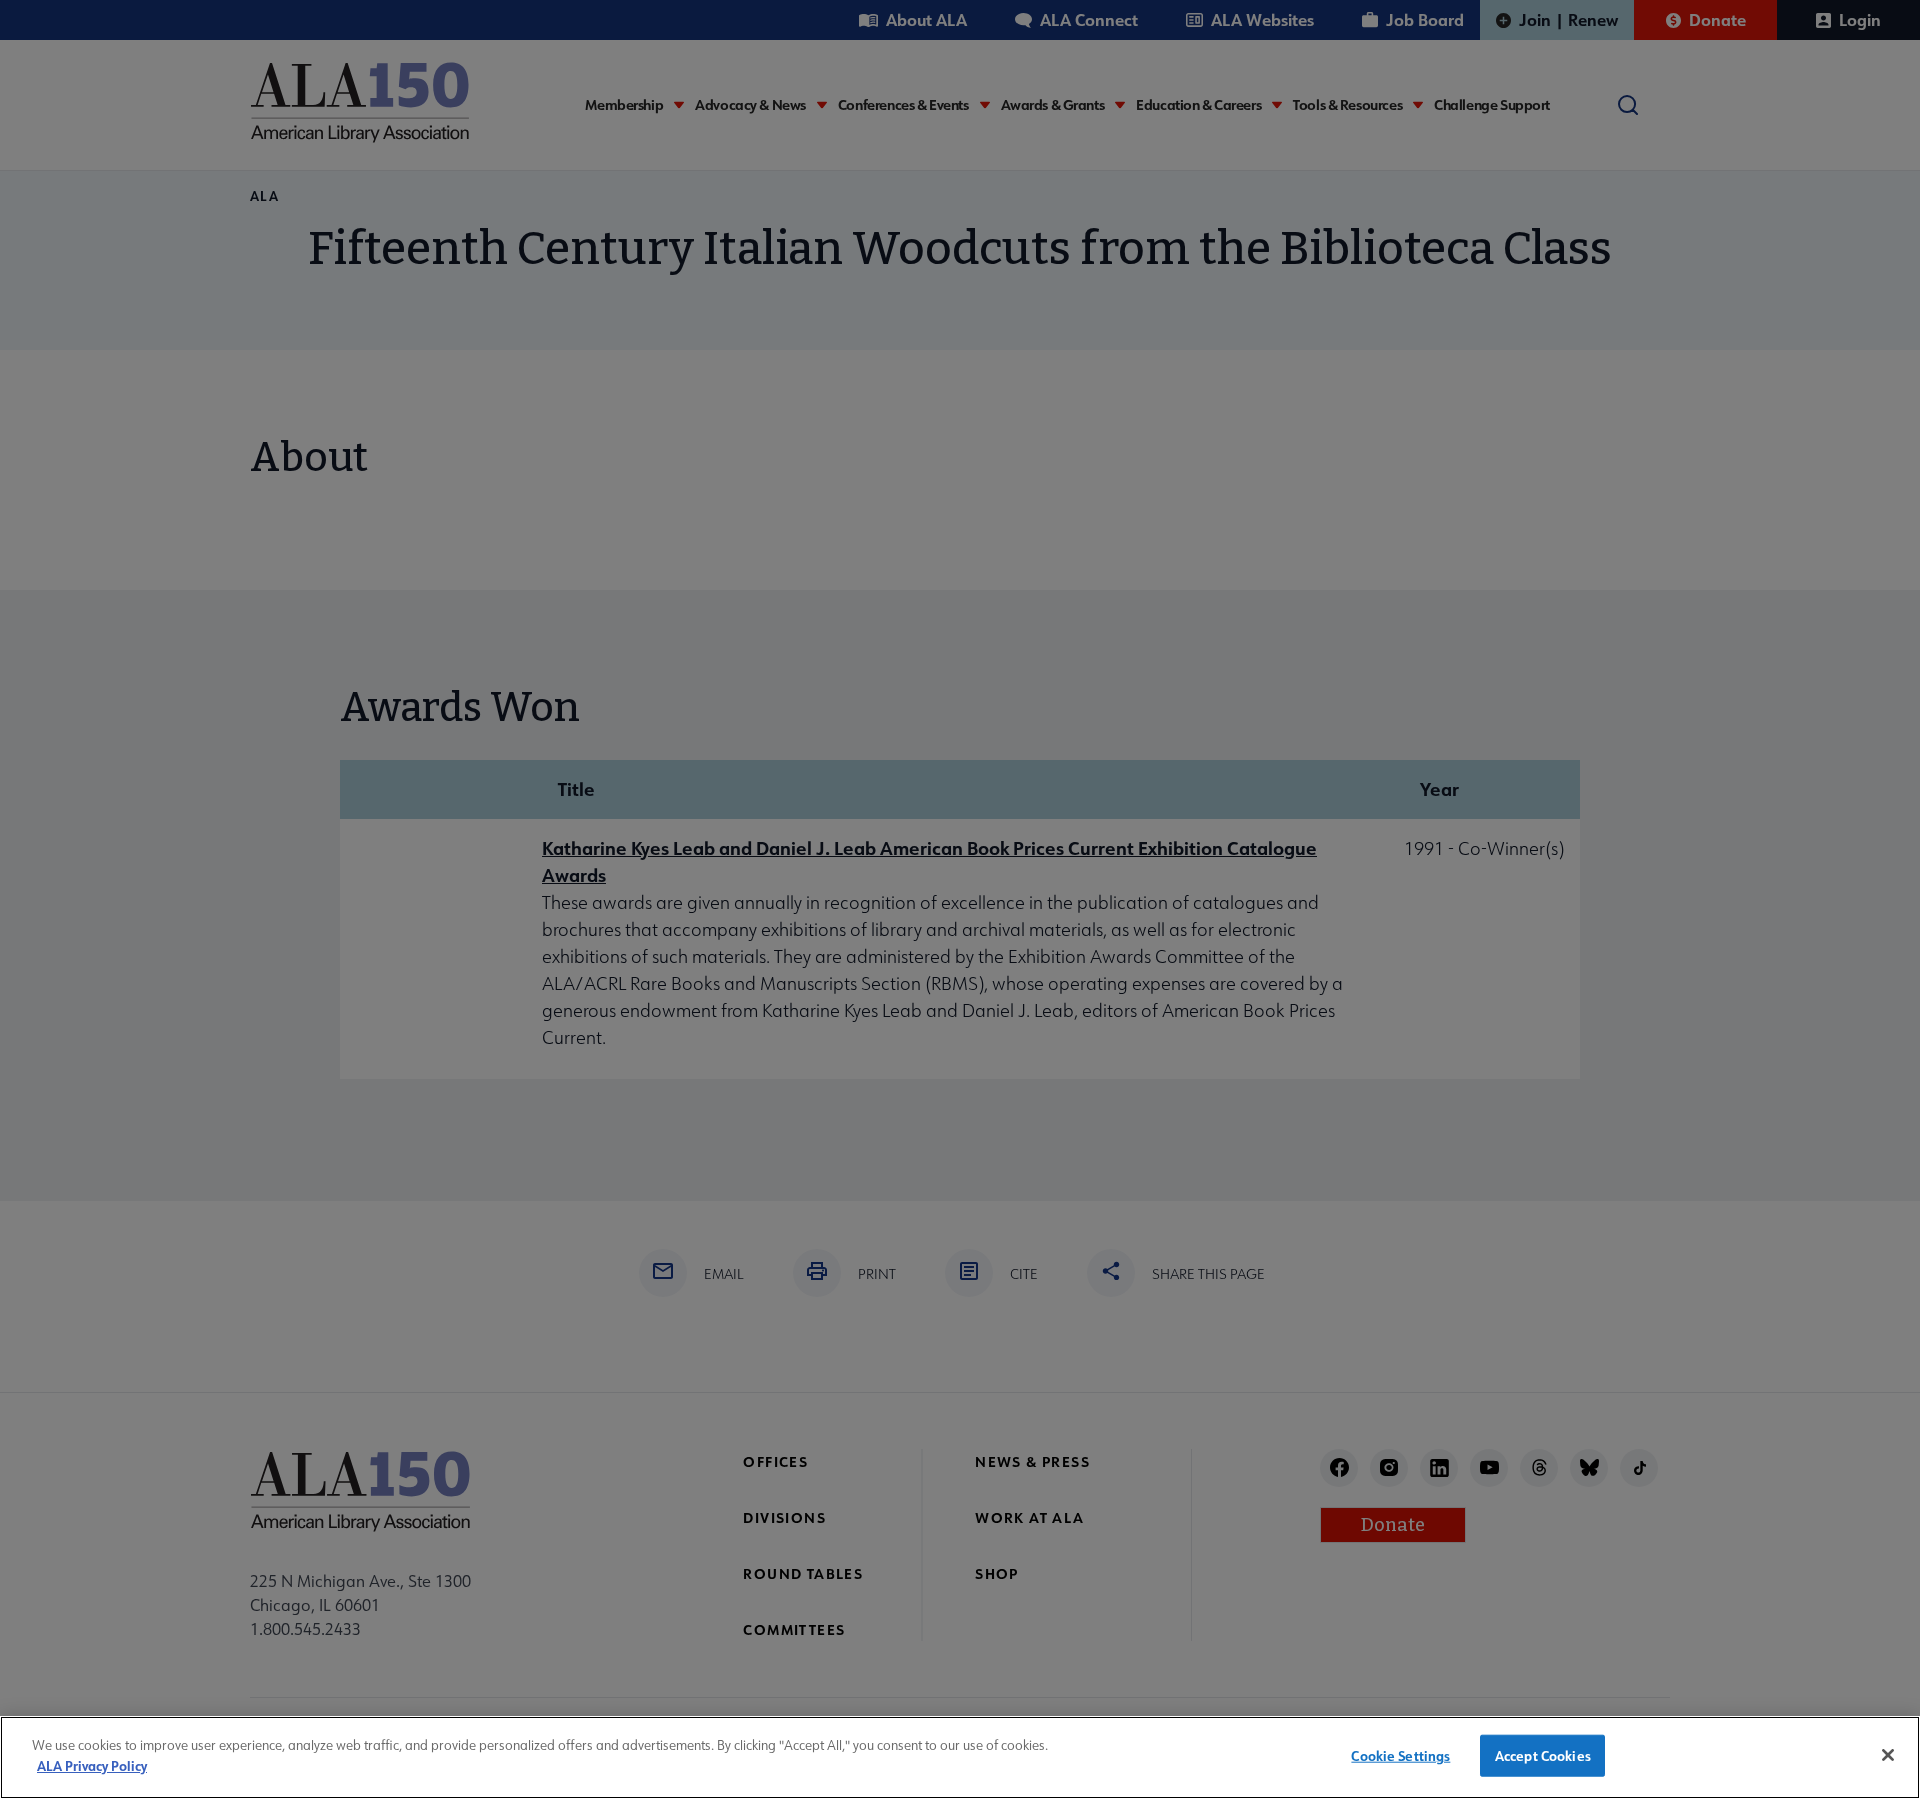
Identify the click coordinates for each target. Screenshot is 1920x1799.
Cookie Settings (1400, 1755)
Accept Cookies (1543, 1755)
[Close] (1888, 1755)
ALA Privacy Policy (92, 1764)
